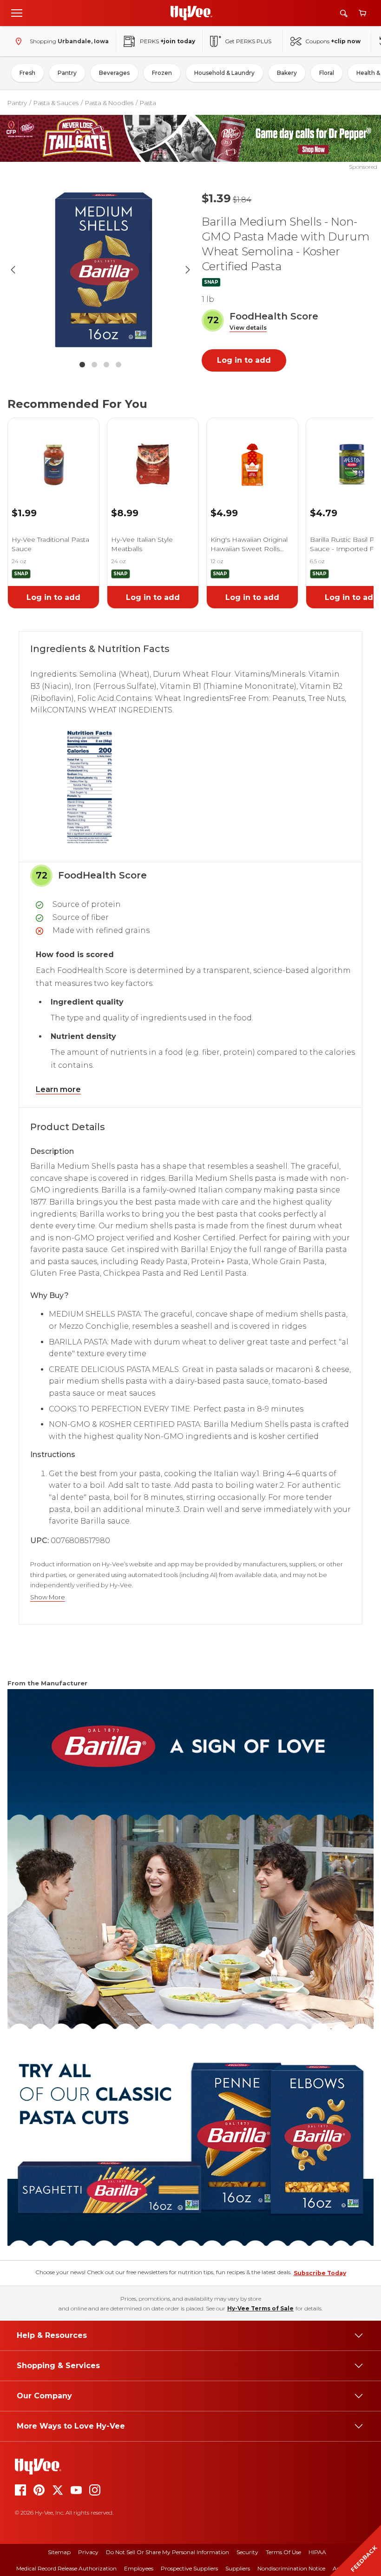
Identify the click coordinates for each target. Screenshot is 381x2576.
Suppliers (238, 2568)
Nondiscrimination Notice (291, 2568)
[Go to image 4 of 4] (118, 365)
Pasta (148, 103)
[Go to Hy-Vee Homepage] (191, 13)
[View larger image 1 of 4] (100, 270)
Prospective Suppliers (189, 2568)
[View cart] (362, 13)
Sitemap (59, 2552)
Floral (327, 73)
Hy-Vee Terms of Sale (260, 2308)
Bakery (287, 73)
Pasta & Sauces (56, 103)
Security (247, 2552)
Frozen (162, 73)
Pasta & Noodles (109, 103)
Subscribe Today (320, 2273)
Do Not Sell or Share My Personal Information (168, 2552)
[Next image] (188, 270)
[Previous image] (13, 270)
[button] (248, 328)
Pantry (67, 73)
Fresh (27, 73)
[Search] (344, 13)
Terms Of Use (283, 2552)
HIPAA (317, 2552)
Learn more (58, 1089)
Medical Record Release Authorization (66, 2568)
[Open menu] (17, 13)
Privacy (88, 2552)
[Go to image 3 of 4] (106, 365)
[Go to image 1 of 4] (82, 365)
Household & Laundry (224, 73)
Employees (139, 2568)
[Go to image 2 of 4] (94, 365)
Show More (48, 1597)
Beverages (114, 73)
